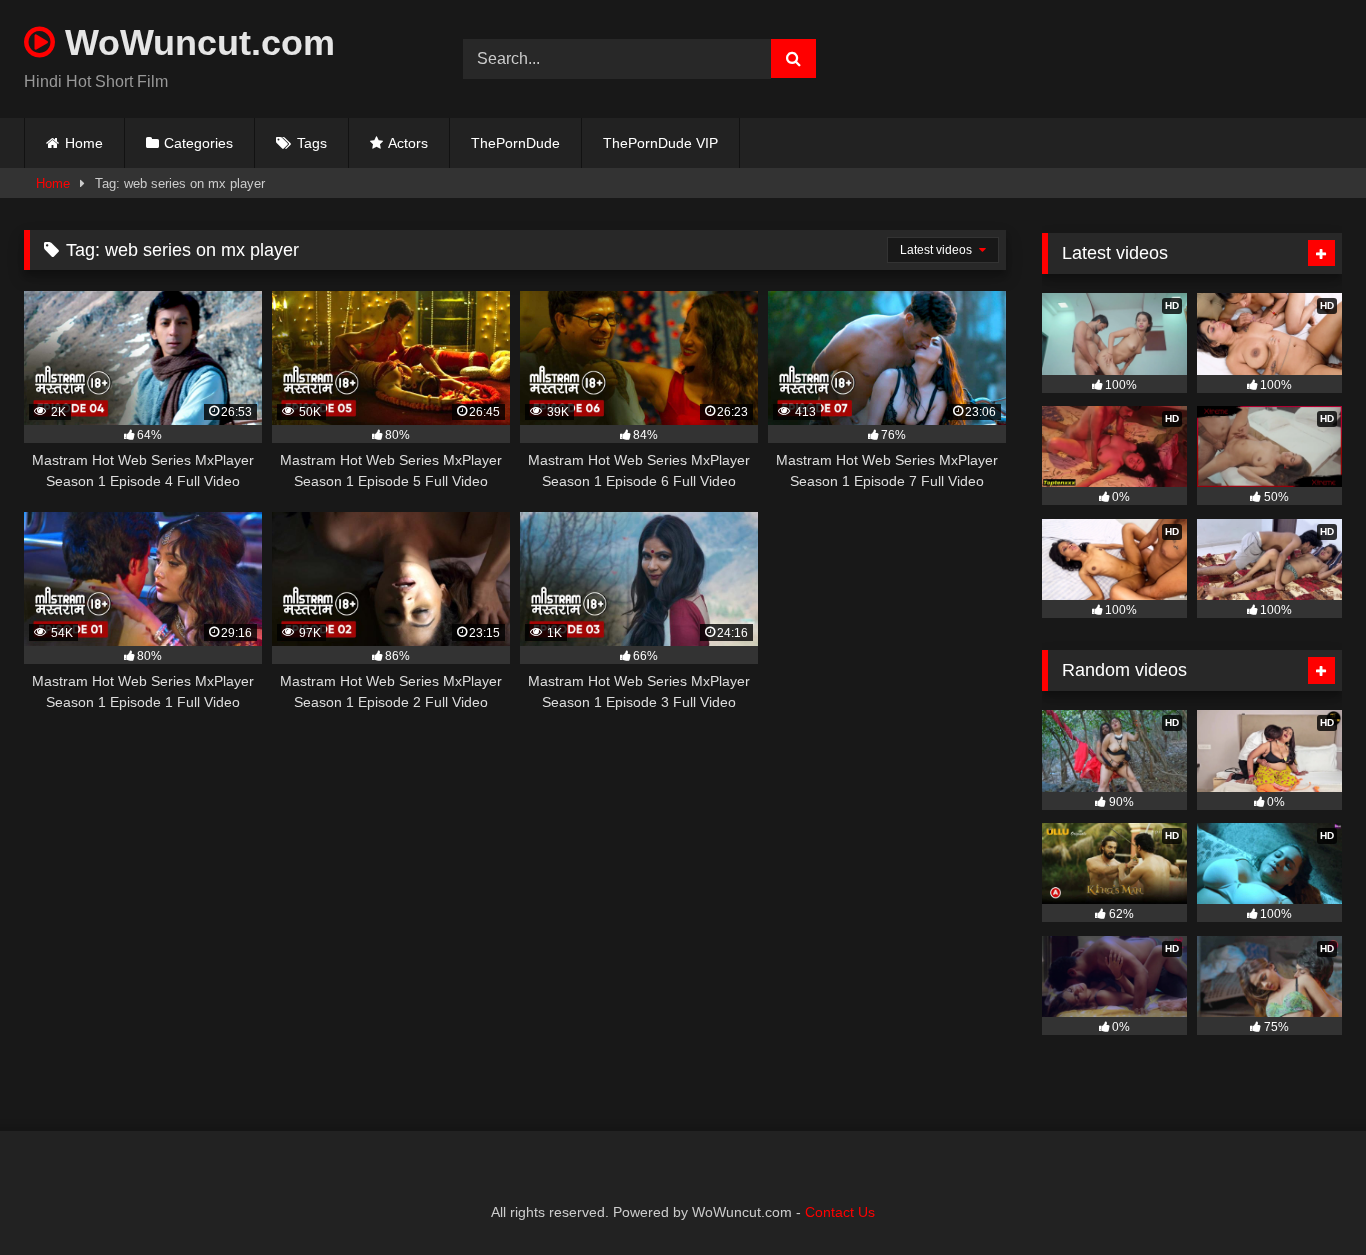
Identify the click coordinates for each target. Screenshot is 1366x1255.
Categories (198, 143)
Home (84, 143)
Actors (408, 143)
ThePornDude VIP (660, 143)
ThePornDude (515, 143)
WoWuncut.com (195, 42)
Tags (312, 143)
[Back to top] (1304, 1195)
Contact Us (840, 1212)
